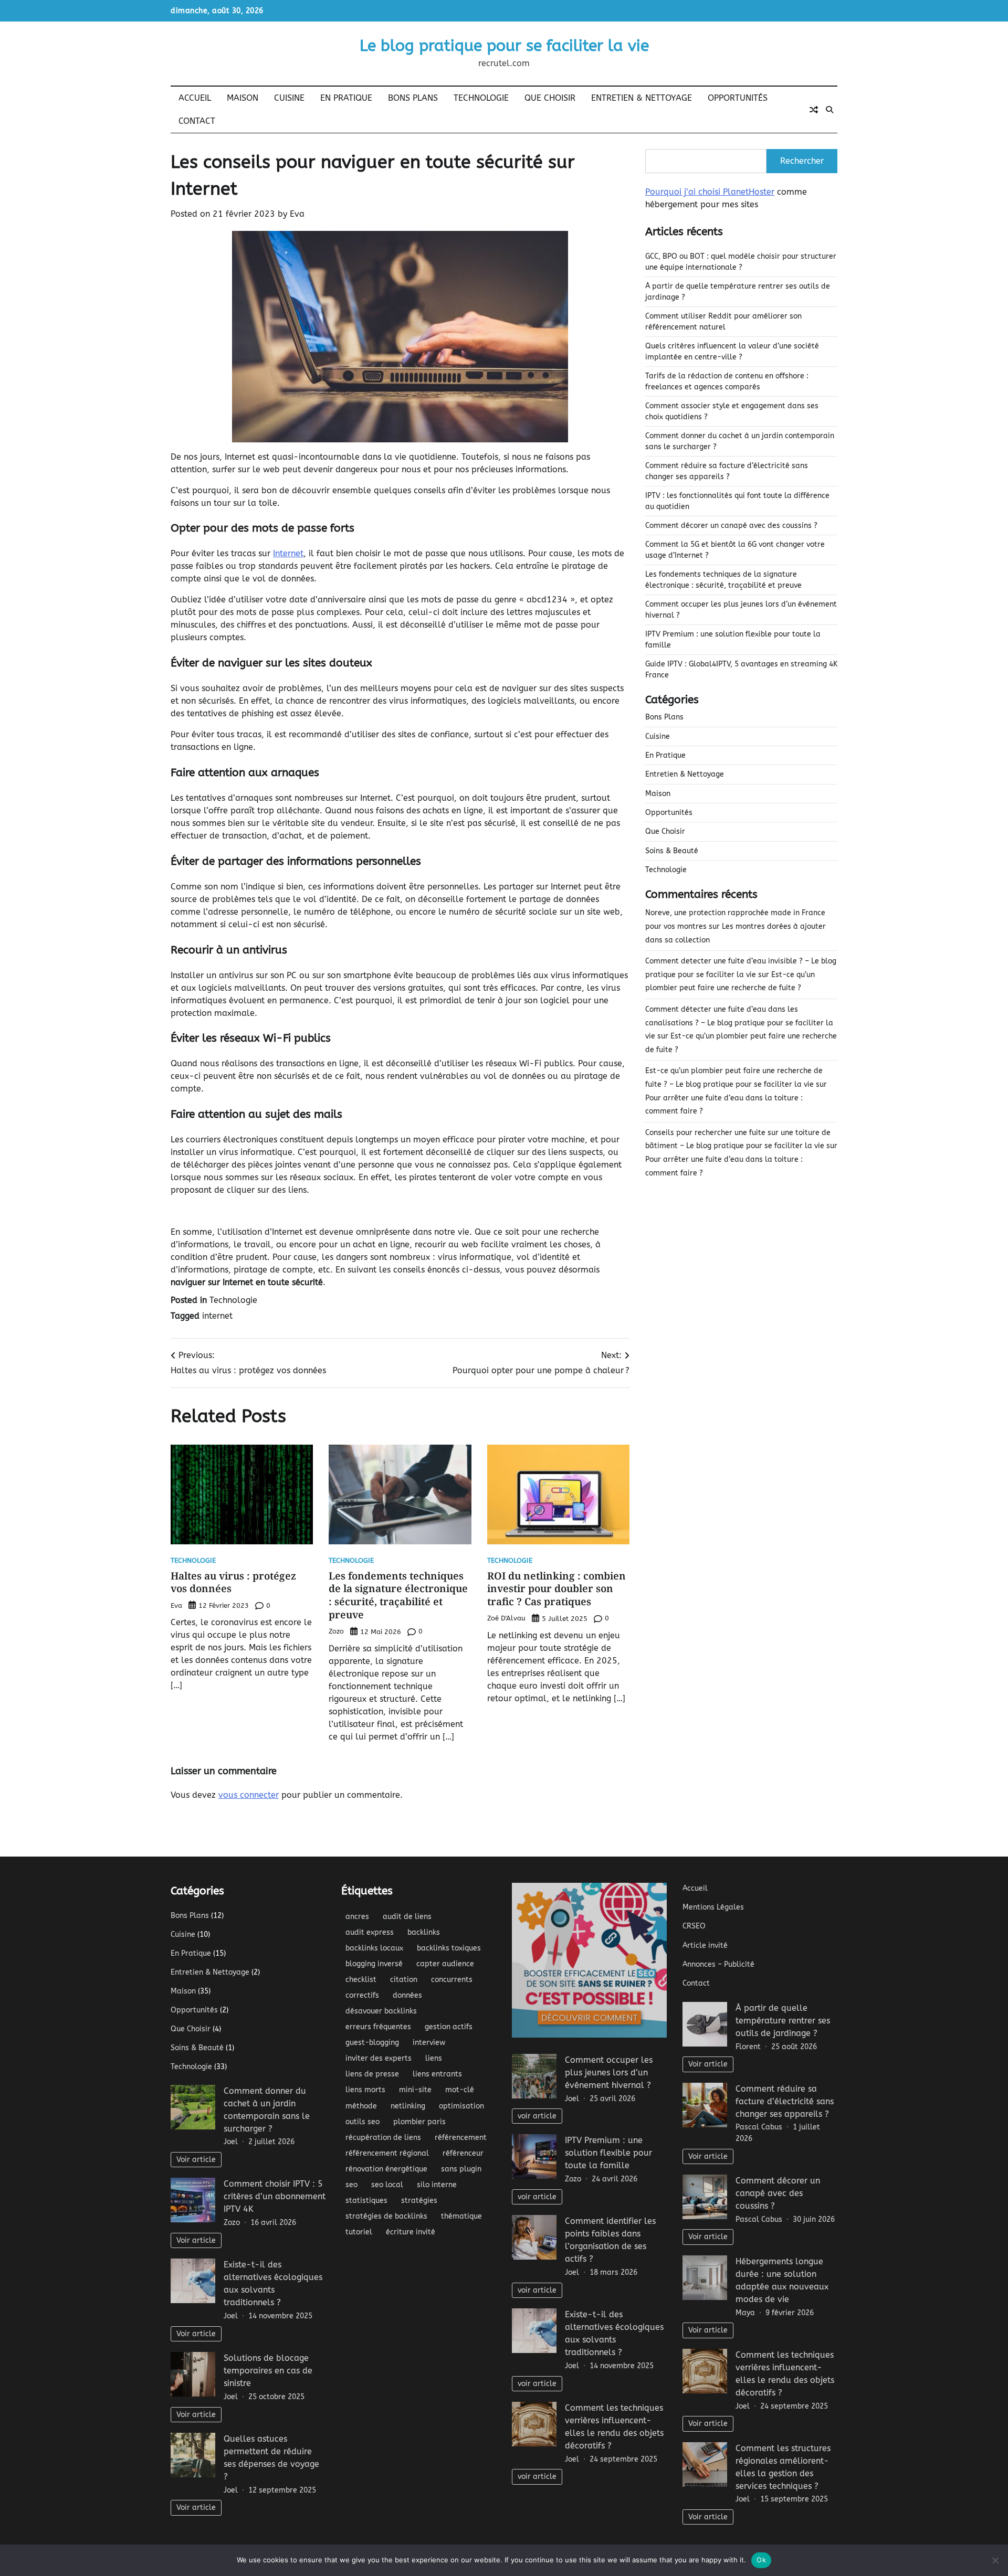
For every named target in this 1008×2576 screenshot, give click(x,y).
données (407, 1995)
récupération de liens (383, 2138)
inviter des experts (379, 2058)
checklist (361, 1980)
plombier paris (419, 2122)
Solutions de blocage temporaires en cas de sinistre (268, 2371)
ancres (357, 1917)
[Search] (829, 110)
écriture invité (411, 2232)
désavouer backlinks (381, 2011)
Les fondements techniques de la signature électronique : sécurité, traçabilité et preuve (398, 1595)
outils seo (363, 2122)
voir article (537, 2116)
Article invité (705, 1946)
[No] (995, 2560)
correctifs (362, 1995)
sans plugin (461, 2169)
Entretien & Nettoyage (642, 98)
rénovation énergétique (386, 2169)
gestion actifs (449, 2027)
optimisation (461, 2106)
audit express (370, 1932)
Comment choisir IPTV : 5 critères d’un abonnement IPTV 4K (275, 2196)
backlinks (424, 1932)
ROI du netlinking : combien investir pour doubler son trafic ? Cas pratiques (556, 1589)
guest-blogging (372, 2043)
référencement (461, 2138)
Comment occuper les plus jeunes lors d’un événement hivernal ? (609, 2073)
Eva (297, 214)
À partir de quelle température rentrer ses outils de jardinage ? (783, 2021)
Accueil (195, 98)
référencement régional (387, 2153)
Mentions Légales (713, 1907)
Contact (197, 121)
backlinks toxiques (449, 1948)
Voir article (196, 2160)
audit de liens (407, 1917)
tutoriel (359, 2232)
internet (217, 1316)
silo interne (437, 2185)
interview (429, 2043)
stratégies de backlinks (386, 2216)
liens (434, 2058)
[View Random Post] (814, 110)
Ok (761, 2560)
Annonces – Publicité (718, 1964)
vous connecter (249, 1795)
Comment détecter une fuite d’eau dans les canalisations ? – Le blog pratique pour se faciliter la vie (739, 1023)
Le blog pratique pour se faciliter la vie (504, 46)
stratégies (419, 2201)
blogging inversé (374, 1964)
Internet (288, 553)
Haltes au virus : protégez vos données (233, 1582)
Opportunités (738, 98)
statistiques (366, 2201)
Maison (243, 98)
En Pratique (346, 98)
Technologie (481, 98)
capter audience (445, 1964)
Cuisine (289, 98)
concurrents (452, 1980)
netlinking (408, 2106)
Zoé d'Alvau (506, 1618)
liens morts (365, 2090)
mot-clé (460, 2090)
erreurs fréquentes (378, 2027)
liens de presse (372, 2074)
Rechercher (802, 161)
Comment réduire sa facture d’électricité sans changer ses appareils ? (785, 2101)
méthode (361, 2106)
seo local (387, 2185)
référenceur (463, 2153)
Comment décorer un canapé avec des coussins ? (731, 526)
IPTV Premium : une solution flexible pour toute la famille (608, 2153)
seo (351, 2185)
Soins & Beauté (672, 851)
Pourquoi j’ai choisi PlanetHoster (710, 192)
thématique (461, 2216)
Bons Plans (413, 98)
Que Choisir (550, 98)
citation (404, 1980)
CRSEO (694, 1926)
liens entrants (437, 2074)
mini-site (415, 2090)
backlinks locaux (374, 1948)
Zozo (336, 1631)
